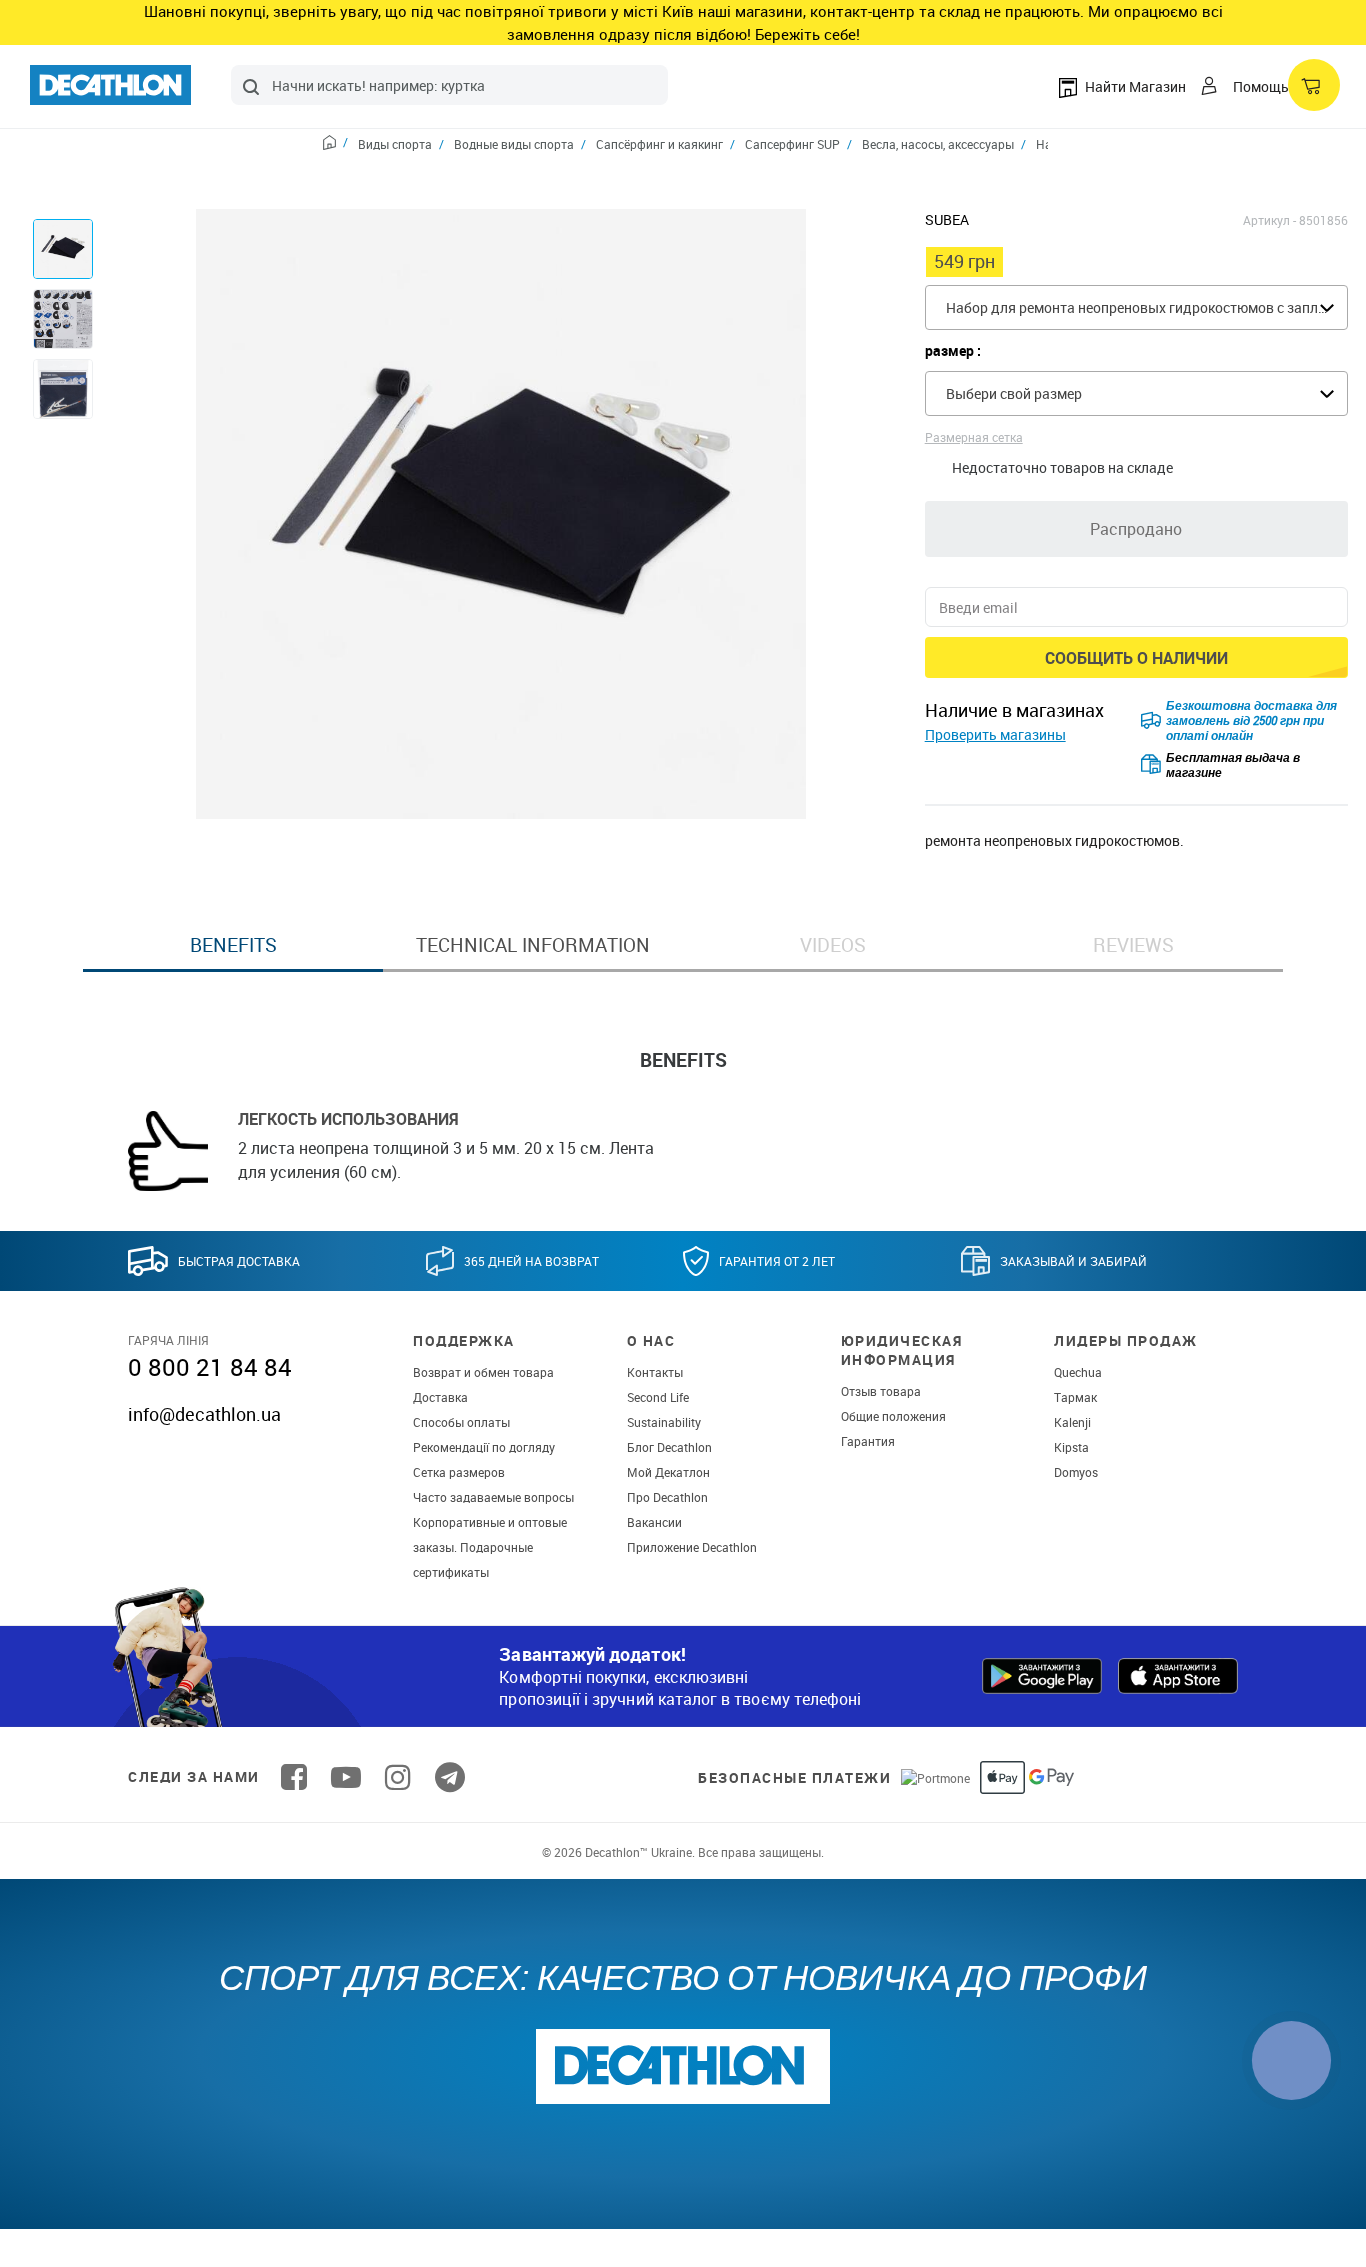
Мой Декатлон (668, 1472)
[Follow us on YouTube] (346, 1777)
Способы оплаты (461, 1422)
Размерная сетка (974, 437)
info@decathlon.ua (204, 1414)
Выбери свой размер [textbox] (1014, 393)
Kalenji (1072, 1422)
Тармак (1075, 1397)
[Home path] (335, 145)
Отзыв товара (881, 1391)
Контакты (655, 1372)
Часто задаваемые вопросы (493, 1497)
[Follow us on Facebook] (294, 1777)
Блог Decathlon (669, 1447)
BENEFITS (233, 945)
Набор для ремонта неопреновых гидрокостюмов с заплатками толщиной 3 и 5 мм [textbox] (1146, 307)
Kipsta (1071, 1447)
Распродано (1136, 529)
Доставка (440, 1397)
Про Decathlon (667, 1497)
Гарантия (868, 1441)
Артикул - (1269, 220)
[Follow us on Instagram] (398, 1777)
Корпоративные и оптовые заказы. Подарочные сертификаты (490, 1547)
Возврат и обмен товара (483, 1372)
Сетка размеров (459, 1472)
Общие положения (893, 1416)
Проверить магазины (995, 734)
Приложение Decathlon (692, 1547)
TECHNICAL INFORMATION (533, 945)
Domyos (1076, 1472)
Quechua (1078, 1372)
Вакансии (654, 1522)
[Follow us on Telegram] (450, 1777)
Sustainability (664, 1422)
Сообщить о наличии (1136, 658)
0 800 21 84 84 (210, 1367)
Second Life (658, 1397)
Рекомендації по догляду (484, 1447)
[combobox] (449, 85)
